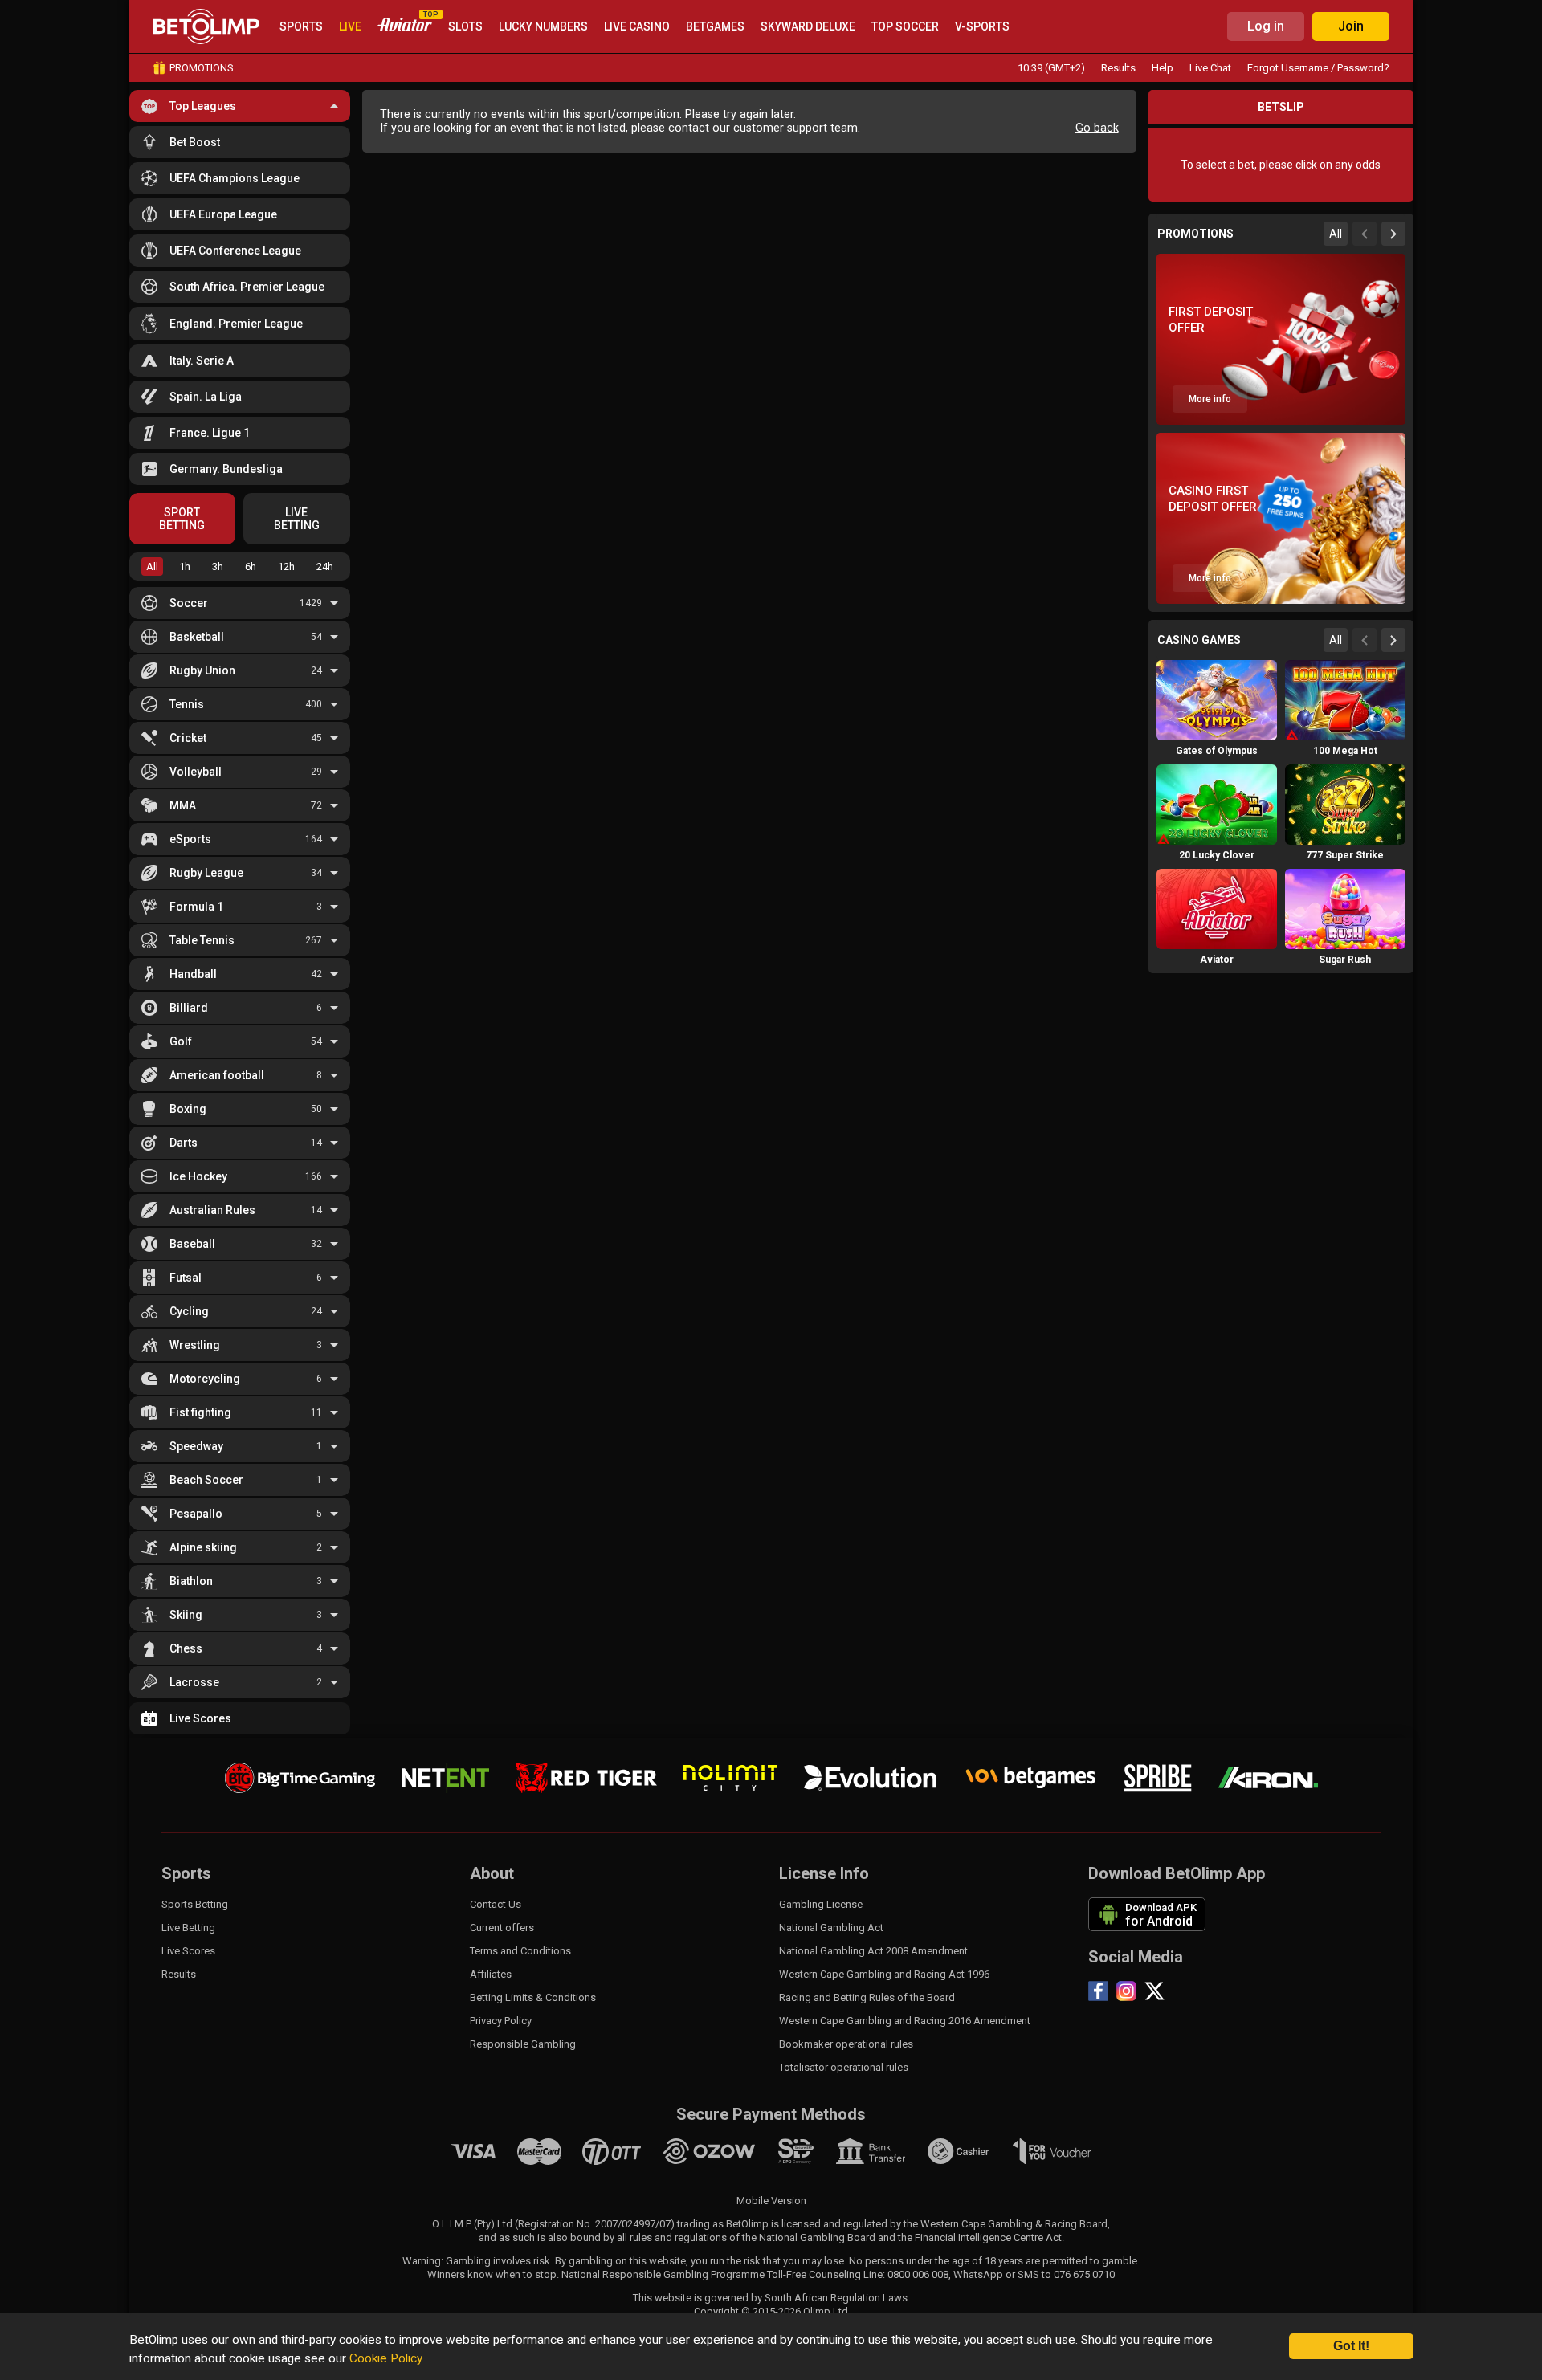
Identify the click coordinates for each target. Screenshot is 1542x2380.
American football (217, 1075)
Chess (186, 1648)
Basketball (197, 637)
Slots (465, 26)
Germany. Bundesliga (226, 469)
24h (325, 566)
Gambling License (821, 1904)
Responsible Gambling (523, 2044)
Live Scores (200, 1718)
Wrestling (195, 1345)
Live (350, 26)
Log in (1266, 26)
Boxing (188, 1109)
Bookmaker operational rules (846, 2044)
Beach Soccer (206, 1480)
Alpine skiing (203, 1547)
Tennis (187, 704)
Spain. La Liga (206, 397)
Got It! (1351, 2346)
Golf (181, 1041)
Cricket (188, 738)
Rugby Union (202, 670)
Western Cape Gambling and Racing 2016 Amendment (905, 2021)
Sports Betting (195, 1904)
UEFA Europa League (223, 214)
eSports (190, 839)
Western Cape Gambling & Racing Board (1014, 2224)
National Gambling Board (817, 2237)
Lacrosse (194, 1682)
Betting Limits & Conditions (533, 1997)
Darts (184, 1143)
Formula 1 (196, 907)
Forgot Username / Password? (1318, 68)
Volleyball (196, 772)
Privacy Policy (501, 2021)
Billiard (189, 1008)
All (152, 566)
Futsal (186, 1278)
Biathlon (191, 1581)
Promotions (202, 68)
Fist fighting (200, 1412)
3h (218, 566)
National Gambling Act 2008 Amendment (873, 1951)
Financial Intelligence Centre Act (988, 2237)
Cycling (189, 1311)
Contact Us (496, 1904)
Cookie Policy (386, 2358)
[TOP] (405, 27)
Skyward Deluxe (808, 26)
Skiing (186, 1615)
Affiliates (491, 1974)
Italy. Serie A (202, 361)
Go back (1097, 128)
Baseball (192, 1244)
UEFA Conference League (235, 251)
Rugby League (206, 873)
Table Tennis (202, 940)
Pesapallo (196, 1514)
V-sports (982, 26)
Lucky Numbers (543, 26)
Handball (193, 974)
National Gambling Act (831, 1928)
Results (1118, 68)
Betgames (715, 26)
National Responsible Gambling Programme (663, 2274)
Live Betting (188, 1928)
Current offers (502, 1928)
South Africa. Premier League (247, 287)
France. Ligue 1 (210, 433)
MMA (183, 805)
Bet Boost (195, 142)
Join (1351, 26)
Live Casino (637, 26)
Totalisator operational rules (844, 2067)
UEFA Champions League (235, 178)
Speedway (196, 1446)
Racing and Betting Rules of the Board (867, 1997)
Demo (1217, 731)
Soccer (189, 603)
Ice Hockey (198, 1176)
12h (286, 566)
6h (251, 566)
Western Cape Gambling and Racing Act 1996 (884, 1974)
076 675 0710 (1084, 2274)
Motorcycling (205, 1379)
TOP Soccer (905, 26)
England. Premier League (236, 324)
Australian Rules (212, 1210)
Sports (301, 26)
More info (1210, 399)
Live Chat (1210, 68)
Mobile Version (771, 2201)
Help (1163, 68)
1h (185, 566)
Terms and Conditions (520, 1951)
